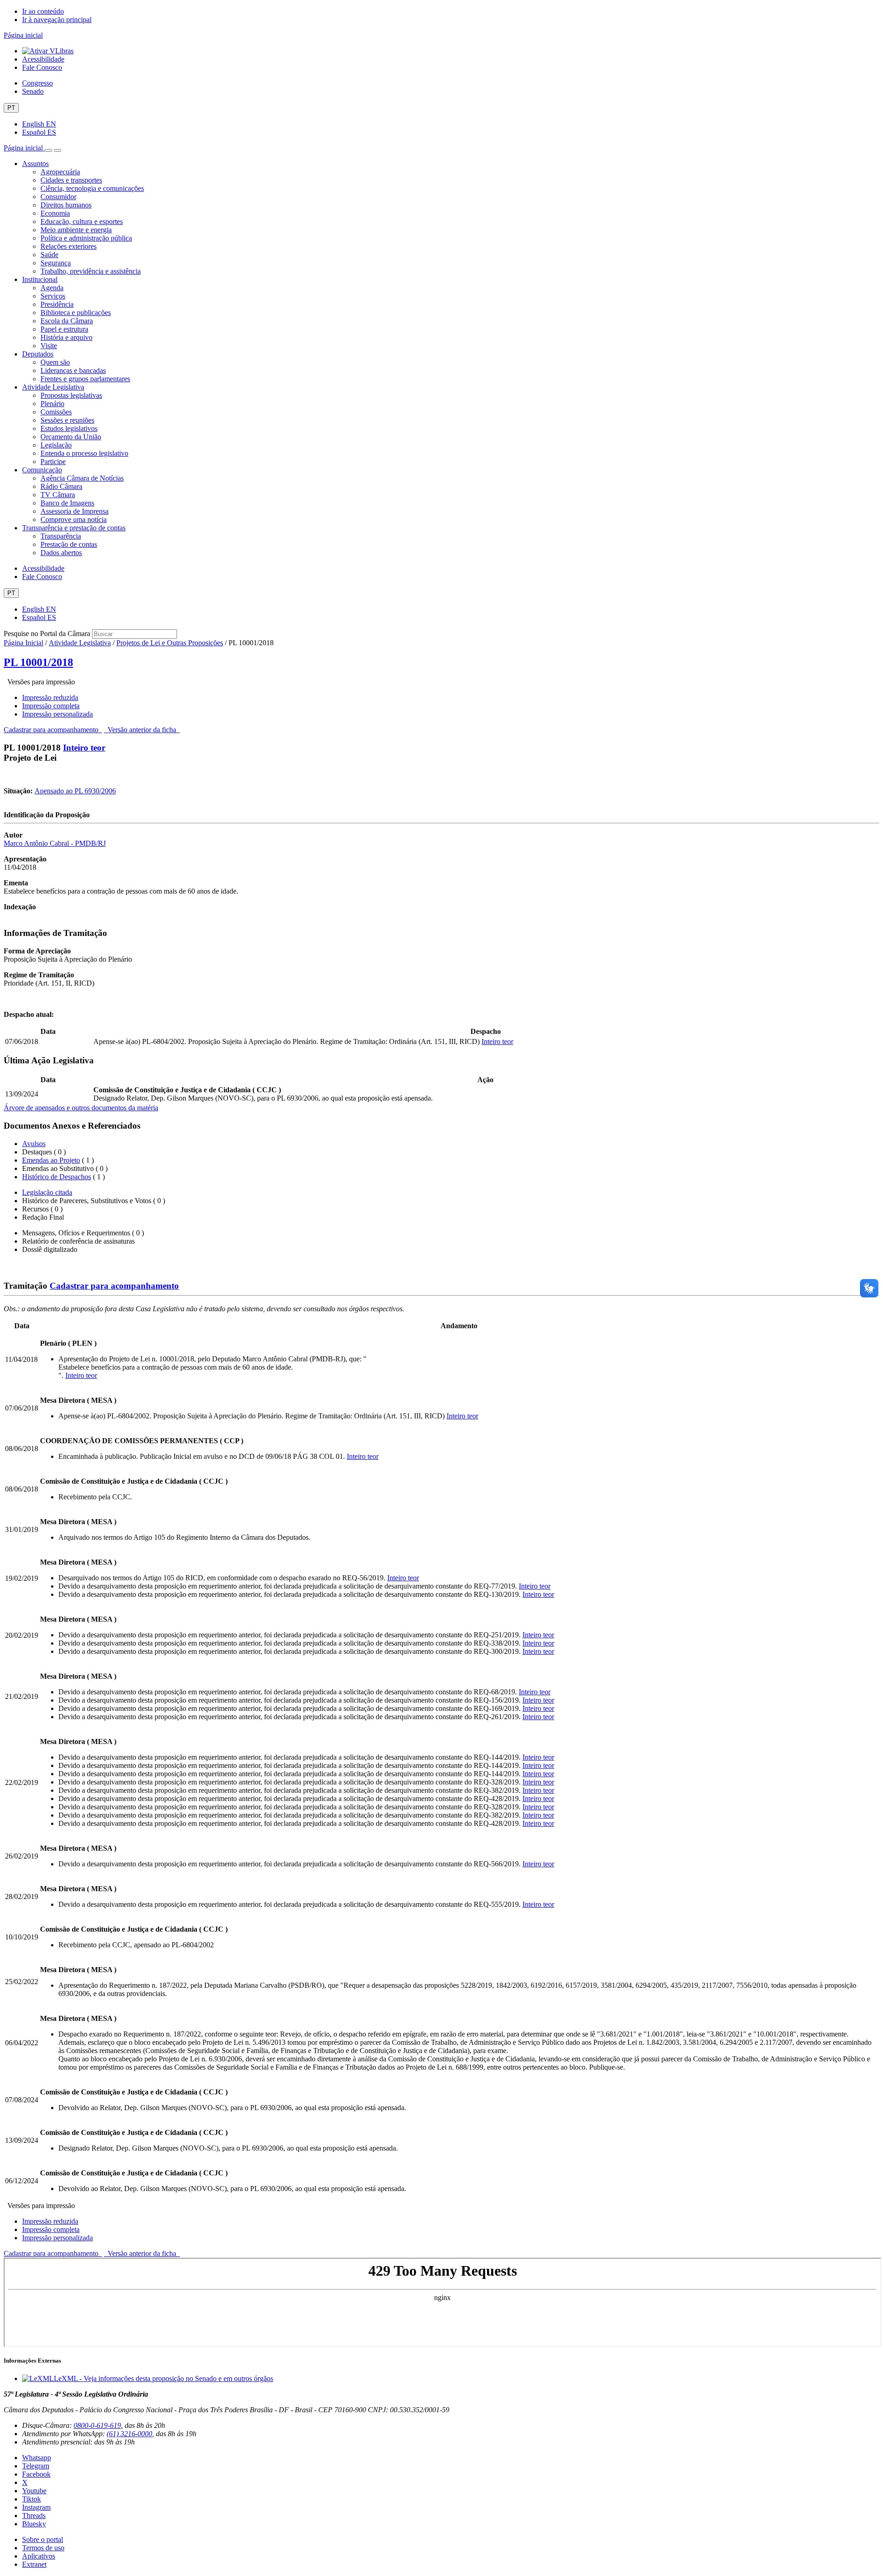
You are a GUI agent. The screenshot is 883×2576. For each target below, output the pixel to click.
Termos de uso (43, 2548)
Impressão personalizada (57, 714)
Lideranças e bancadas (73, 370)
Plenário (52, 404)
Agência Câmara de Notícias (82, 478)
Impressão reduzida (50, 697)
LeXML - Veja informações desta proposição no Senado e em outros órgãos (163, 2378)
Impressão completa (51, 706)
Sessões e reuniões (67, 420)
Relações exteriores (69, 246)
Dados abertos (61, 553)
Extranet (34, 2564)
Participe (53, 462)
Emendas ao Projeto (51, 1160)
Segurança (56, 263)
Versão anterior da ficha (142, 730)
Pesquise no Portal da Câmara (47, 634)
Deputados (38, 354)
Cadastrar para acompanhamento (53, 730)
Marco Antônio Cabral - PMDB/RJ (55, 843)
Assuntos (35, 164)
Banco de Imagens (67, 503)
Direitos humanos (66, 205)
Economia (55, 213)
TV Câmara (58, 495)
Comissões (56, 412)
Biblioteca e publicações (76, 313)
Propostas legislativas (71, 395)
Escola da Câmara (67, 321)
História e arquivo (66, 337)
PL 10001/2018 (38, 662)
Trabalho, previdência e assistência (91, 271)
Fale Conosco (42, 67)
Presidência (57, 304)
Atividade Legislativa (53, 387)
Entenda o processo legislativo (84, 453)
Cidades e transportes (71, 180)
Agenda (52, 288)
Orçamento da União (71, 437)
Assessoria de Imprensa (75, 511)
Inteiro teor (84, 748)
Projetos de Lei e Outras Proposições (170, 643)
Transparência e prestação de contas (74, 528)
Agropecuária (60, 172)
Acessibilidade (43, 59)
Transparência (61, 536)
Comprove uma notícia (74, 519)
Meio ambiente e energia (76, 230)
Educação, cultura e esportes (82, 221)
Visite (49, 346)
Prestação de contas (69, 544)
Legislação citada (47, 1192)
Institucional (40, 279)
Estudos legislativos (69, 428)
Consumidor (58, 197)
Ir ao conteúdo (43, 11)
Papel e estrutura (64, 329)
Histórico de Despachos (57, 1177)
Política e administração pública (86, 238)
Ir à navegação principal (57, 20)
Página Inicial (23, 643)
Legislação (56, 445)
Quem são (55, 362)
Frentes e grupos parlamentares (85, 379)
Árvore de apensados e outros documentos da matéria (81, 1108)
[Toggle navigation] (48, 150)
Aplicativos (39, 2556)
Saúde (49, 255)
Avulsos (34, 1144)
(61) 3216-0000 (129, 2434)
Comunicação (42, 470)
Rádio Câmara (61, 486)
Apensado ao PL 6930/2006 (75, 791)
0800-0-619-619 (97, 2425)
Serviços (53, 296)
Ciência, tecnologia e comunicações (92, 188)
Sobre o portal (43, 2539)
